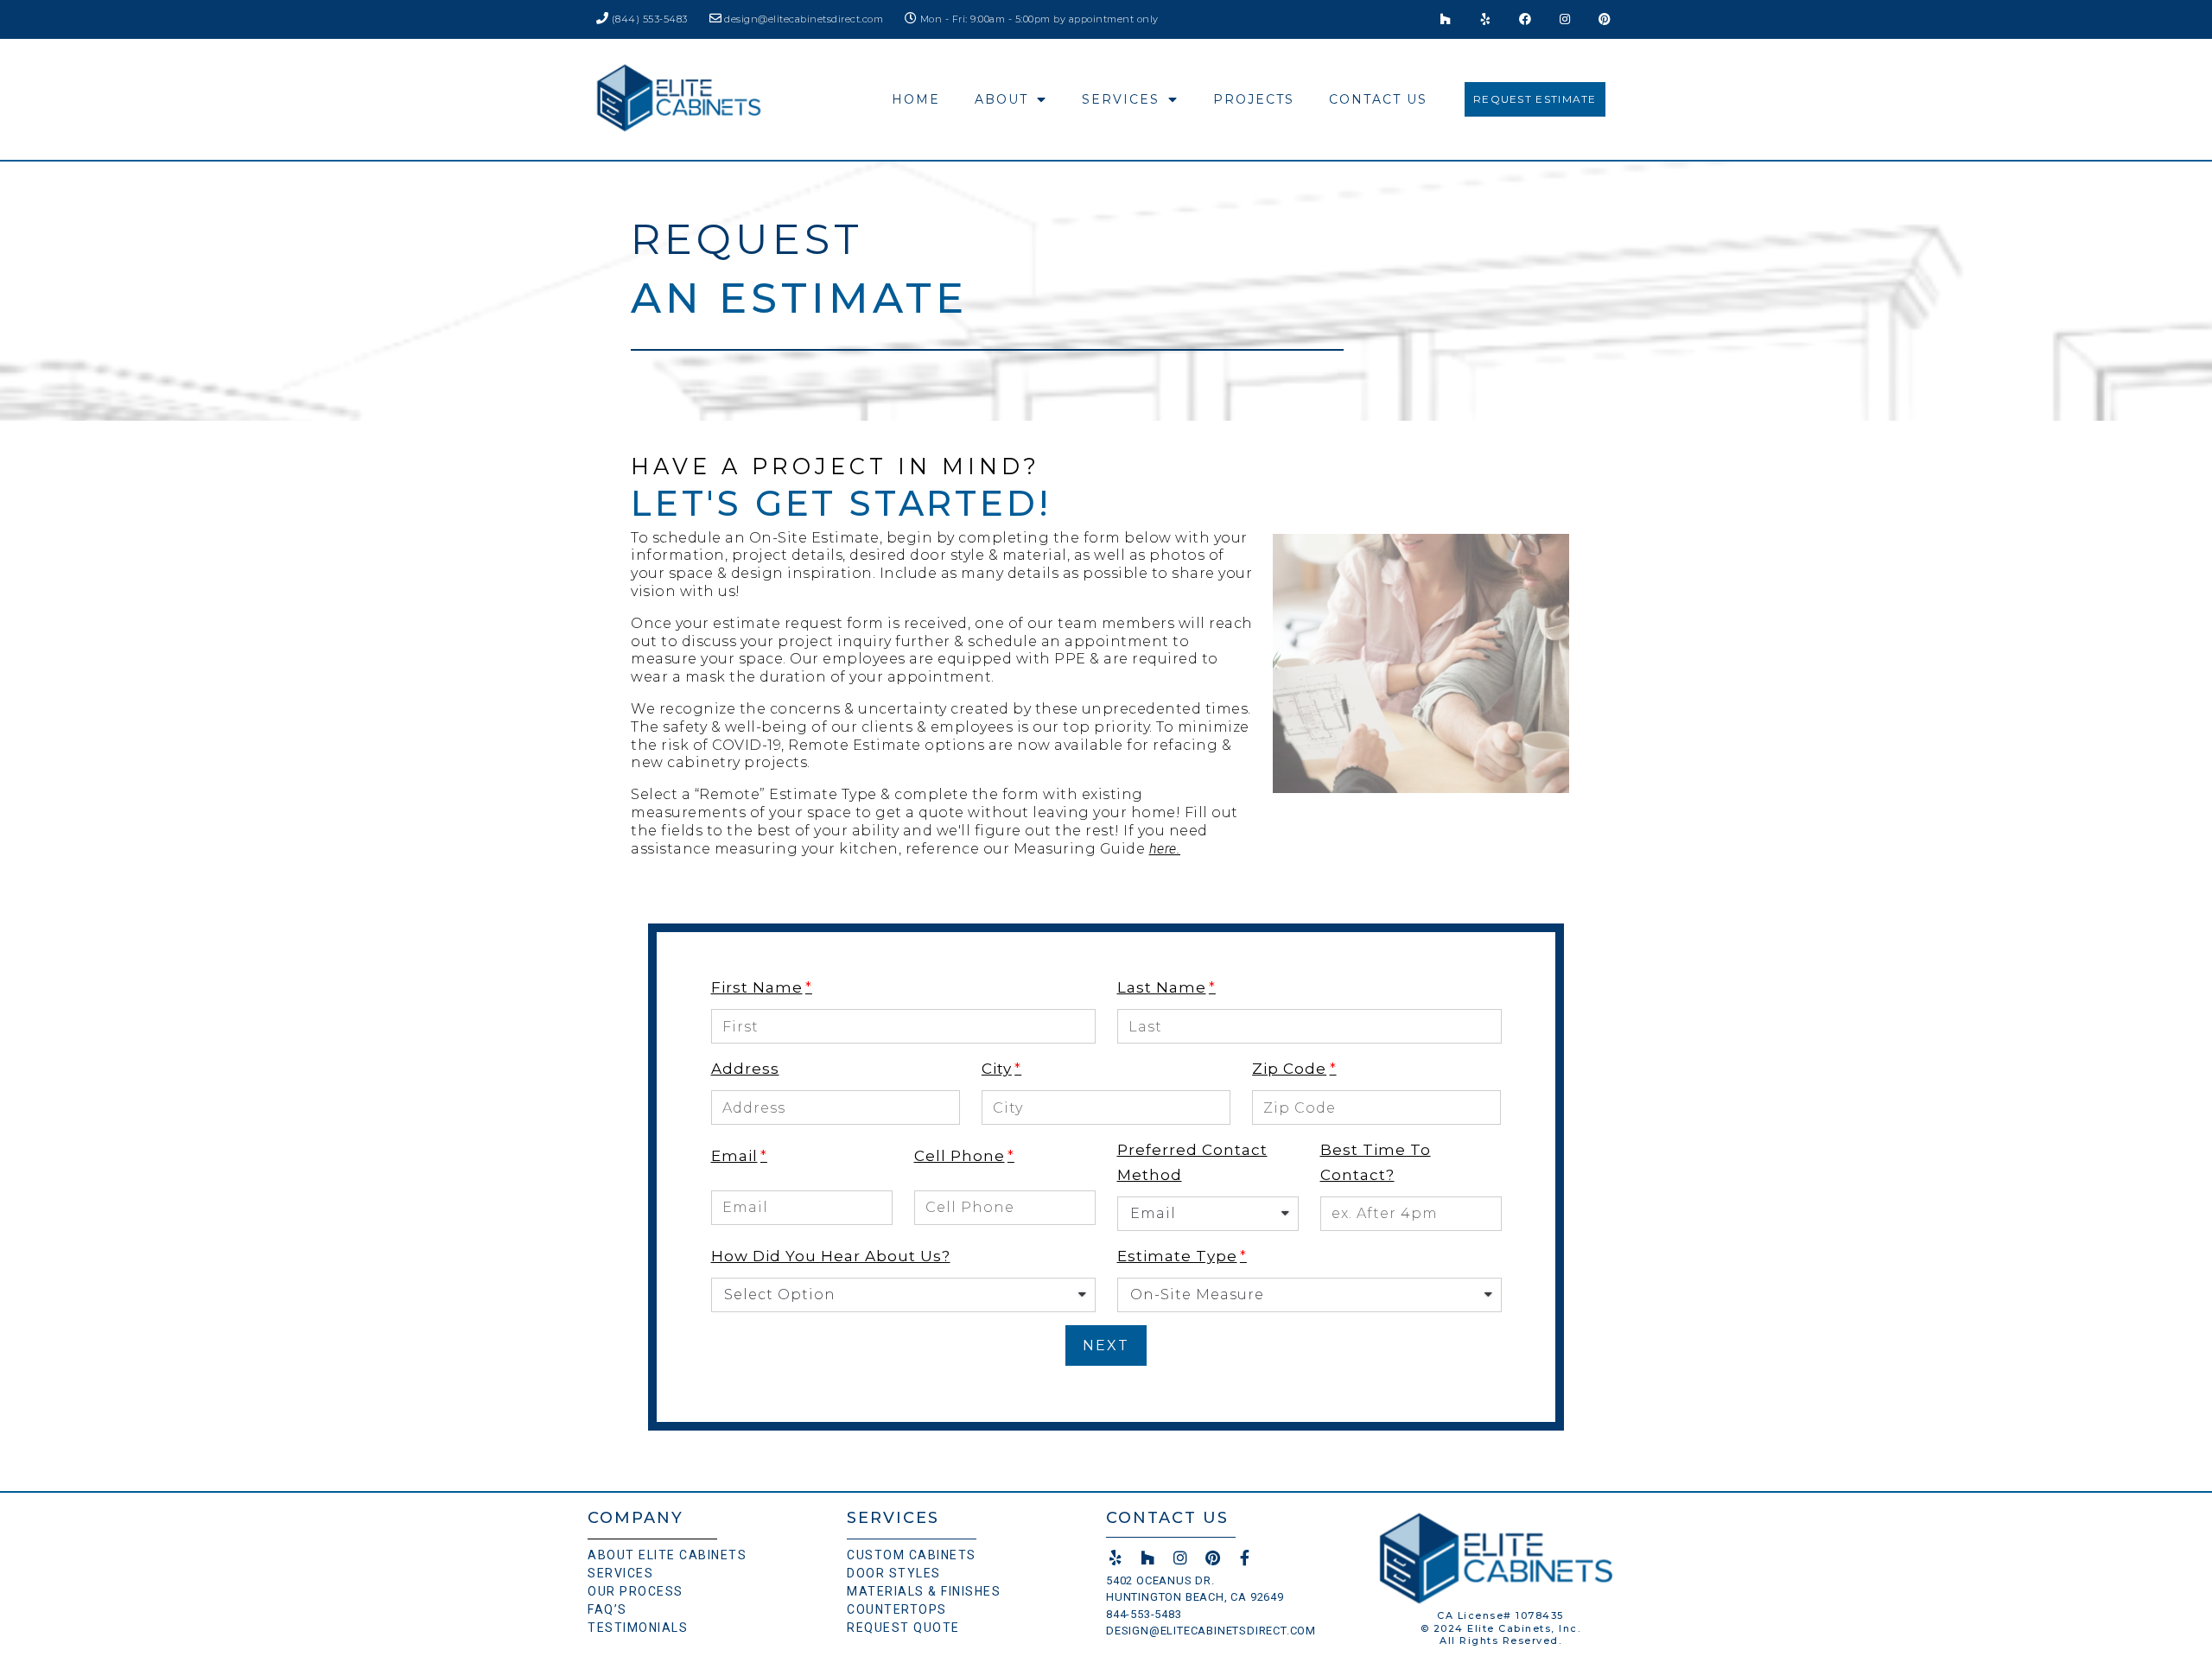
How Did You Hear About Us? (831, 1256)
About (1001, 99)
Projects (1254, 99)
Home (916, 99)
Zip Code (1289, 1069)
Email (734, 1156)
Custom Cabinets (912, 1555)
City (997, 1069)
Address (745, 1069)
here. (1165, 849)
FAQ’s (607, 1609)
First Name (757, 987)
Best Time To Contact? (1376, 1162)
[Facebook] (1526, 19)
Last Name (1162, 987)
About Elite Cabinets (667, 1555)
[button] (1535, 99)
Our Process (636, 1591)
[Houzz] (1446, 19)
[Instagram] (1565, 19)
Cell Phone (960, 1156)
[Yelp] (1486, 19)
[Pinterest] (1605, 19)
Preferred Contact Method (1192, 1162)
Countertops (897, 1609)
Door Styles (894, 1573)
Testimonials (638, 1628)
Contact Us (1378, 99)
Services (1121, 99)
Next (1106, 1345)
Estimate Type (1177, 1256)
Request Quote (903, 1628)
